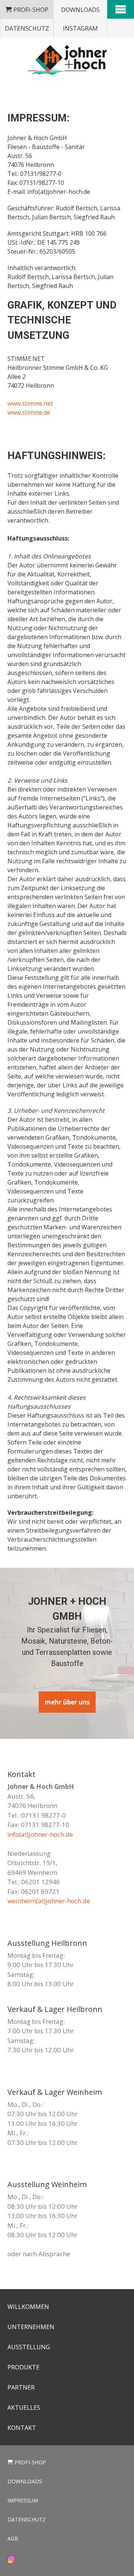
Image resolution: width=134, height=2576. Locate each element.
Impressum (23, 2500)
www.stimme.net (30, 403)
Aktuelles (24, 2408)
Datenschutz (27, 28)
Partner (21, 2387)
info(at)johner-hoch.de (40, 1834)
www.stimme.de (29, 412)
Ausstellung (29, 2347)
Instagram (80, 28)
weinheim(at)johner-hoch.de (49, 1901)
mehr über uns (67, 1702)
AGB (13, 2538)
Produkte (23, 2367)
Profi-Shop (31, 10)
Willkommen (28, 2307)
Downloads (80, 10)
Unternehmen (31, 2327)
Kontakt (22, 2428)
